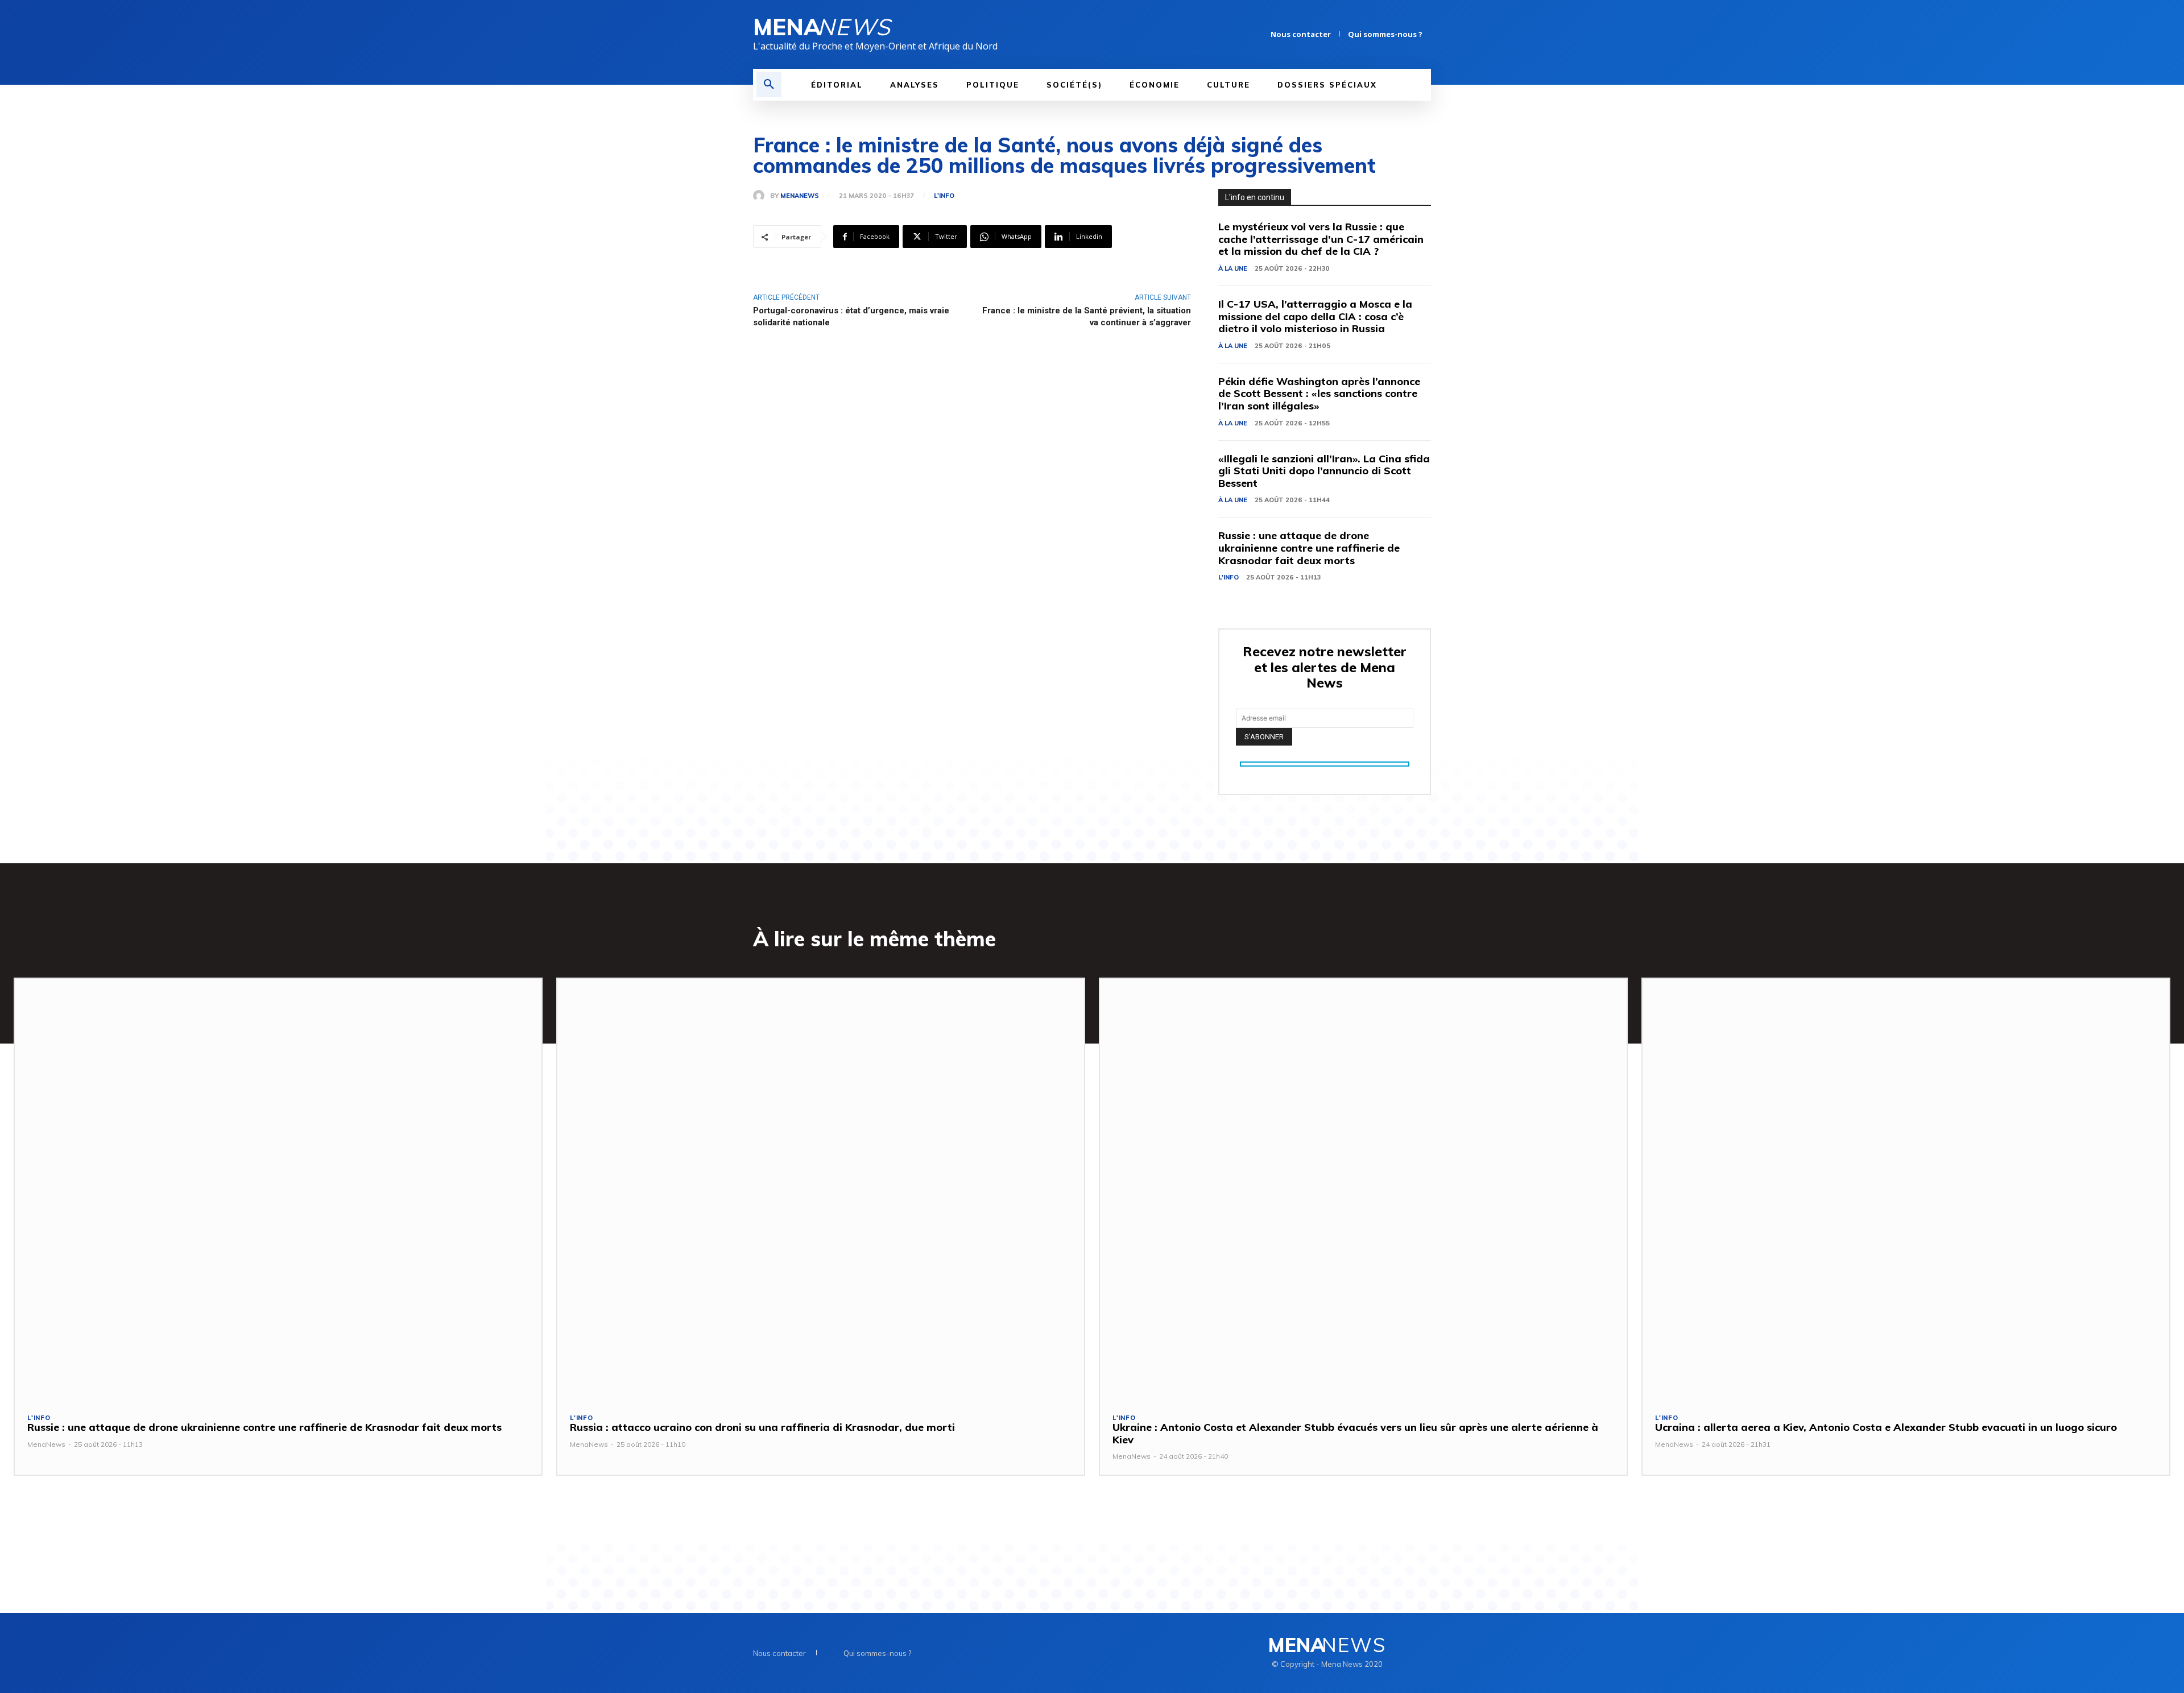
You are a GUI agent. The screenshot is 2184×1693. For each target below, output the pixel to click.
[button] (769, 85)
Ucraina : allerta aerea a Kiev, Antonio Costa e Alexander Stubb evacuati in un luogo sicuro (1886, 1427)
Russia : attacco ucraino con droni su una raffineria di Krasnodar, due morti (762, 1427)
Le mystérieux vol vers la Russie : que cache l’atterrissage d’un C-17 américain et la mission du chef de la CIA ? (1321, 239)
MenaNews (800, 196)
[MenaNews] (762, 196)
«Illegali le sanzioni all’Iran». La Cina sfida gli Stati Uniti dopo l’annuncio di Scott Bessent (1324, 471)
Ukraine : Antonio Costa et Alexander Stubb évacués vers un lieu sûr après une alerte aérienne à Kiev (1355, 1433)
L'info (944, 196)
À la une (1233, 268)
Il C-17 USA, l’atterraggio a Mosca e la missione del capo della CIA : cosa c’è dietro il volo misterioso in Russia (1315, 316)
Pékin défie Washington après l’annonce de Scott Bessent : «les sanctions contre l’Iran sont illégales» (1319, 394)
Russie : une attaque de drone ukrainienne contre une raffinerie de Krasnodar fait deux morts (1309, 548)
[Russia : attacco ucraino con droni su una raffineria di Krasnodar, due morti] (821, 1189)
